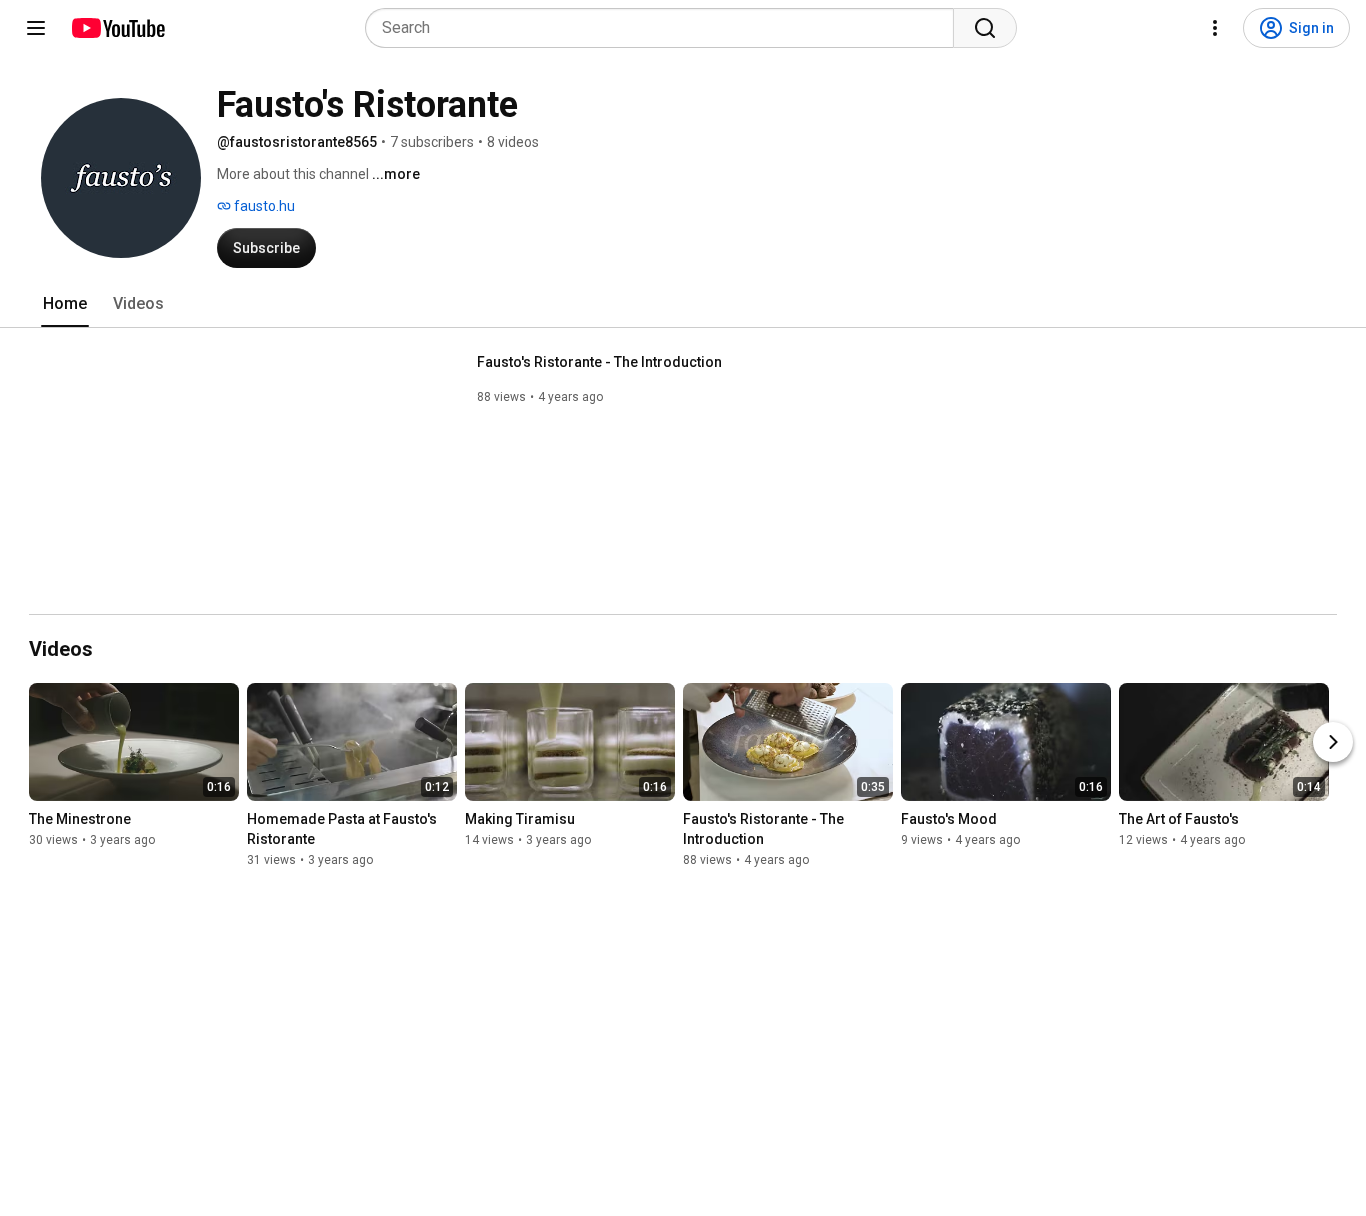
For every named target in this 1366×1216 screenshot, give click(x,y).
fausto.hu (263, 206)
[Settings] (1215, 28)
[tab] (65, 304)
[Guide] (36, 28)
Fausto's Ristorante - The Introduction (599, 362)
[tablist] (683, 304)
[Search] (985, 28)
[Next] (1333, 742)
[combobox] (665, 28)
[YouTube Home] (117, 28)
